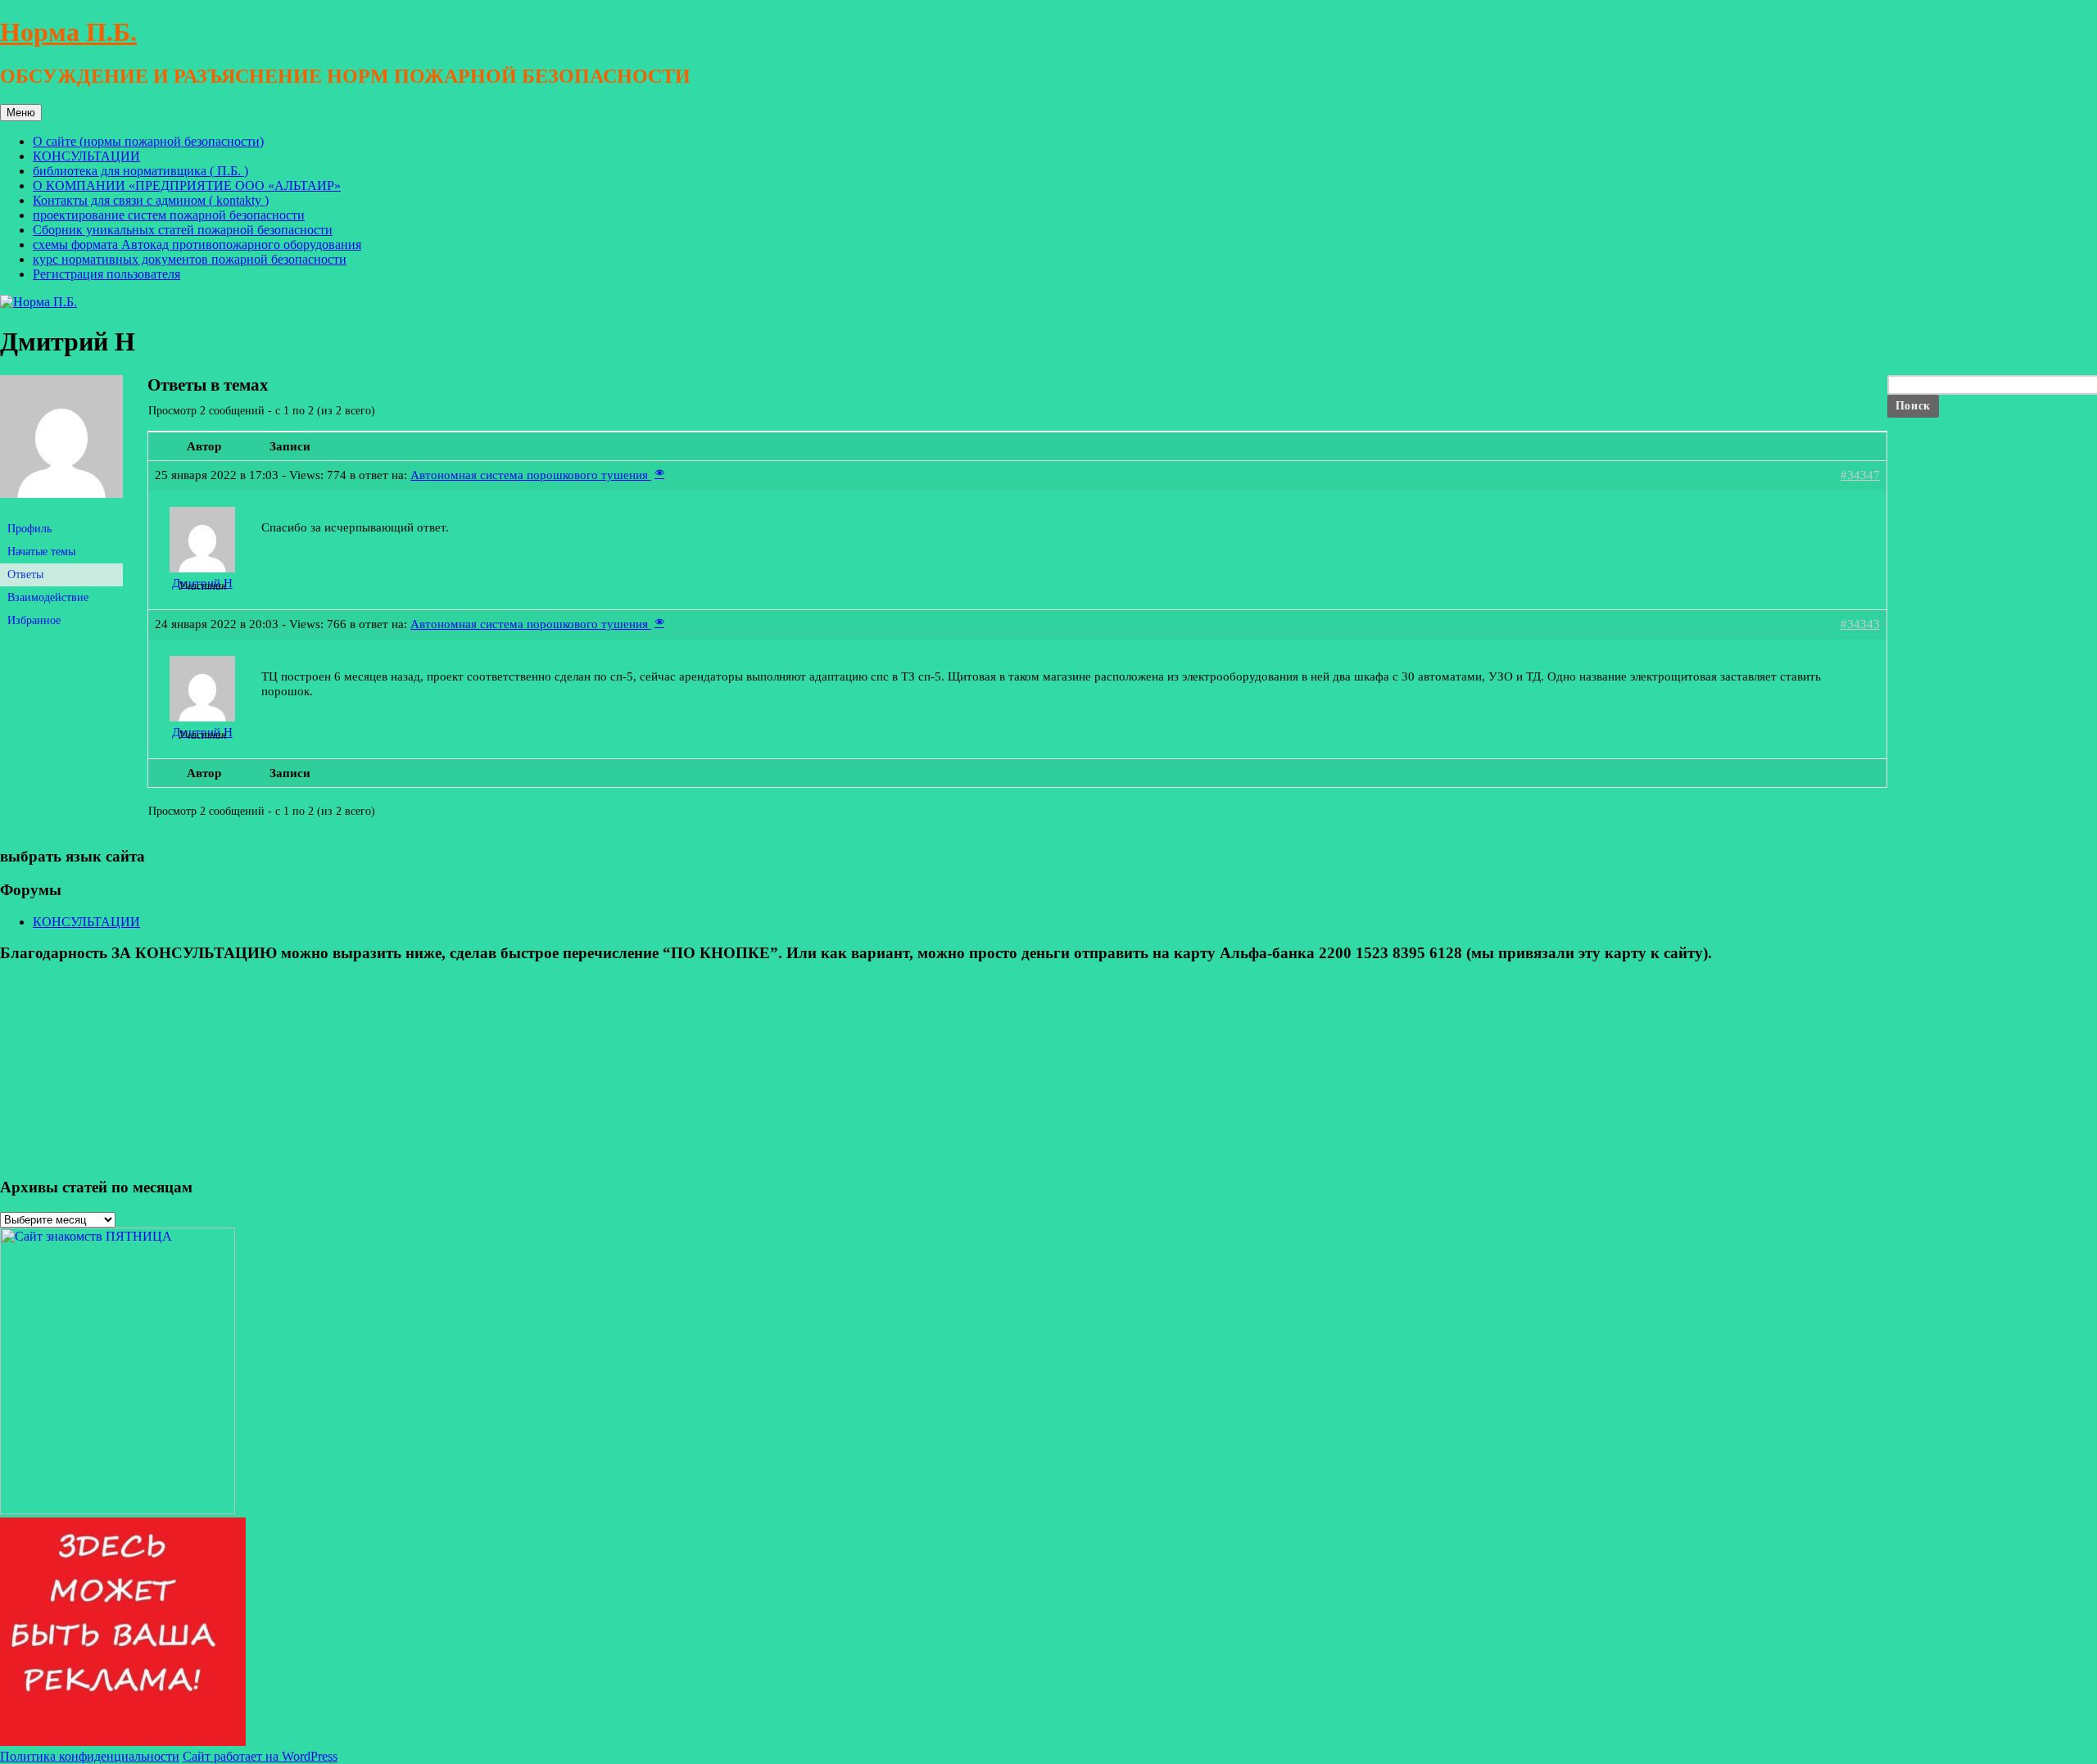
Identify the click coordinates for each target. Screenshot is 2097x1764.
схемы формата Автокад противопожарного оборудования (197, 244)
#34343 (1860, 624)
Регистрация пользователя (106, 274)
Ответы (25, 574)
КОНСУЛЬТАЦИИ (86, 156)
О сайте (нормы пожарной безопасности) (148, 141)
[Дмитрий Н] (61, 511)
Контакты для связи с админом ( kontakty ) (151, 200)
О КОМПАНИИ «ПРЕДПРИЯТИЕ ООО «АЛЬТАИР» (187, 185)
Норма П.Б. (68, 32)
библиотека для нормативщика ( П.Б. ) (140, 171)
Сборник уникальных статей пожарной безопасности (183, 230)
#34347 (1860, 475)
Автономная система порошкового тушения (531, 475)
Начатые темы (41, 552)
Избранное (34, 620)
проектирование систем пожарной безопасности (169, 215)
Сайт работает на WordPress (260, 1756)
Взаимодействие (48, 597)
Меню (21, 113)
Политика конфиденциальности (90, 1756)
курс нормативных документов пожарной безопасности (190, 259)
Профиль (29, 529)
